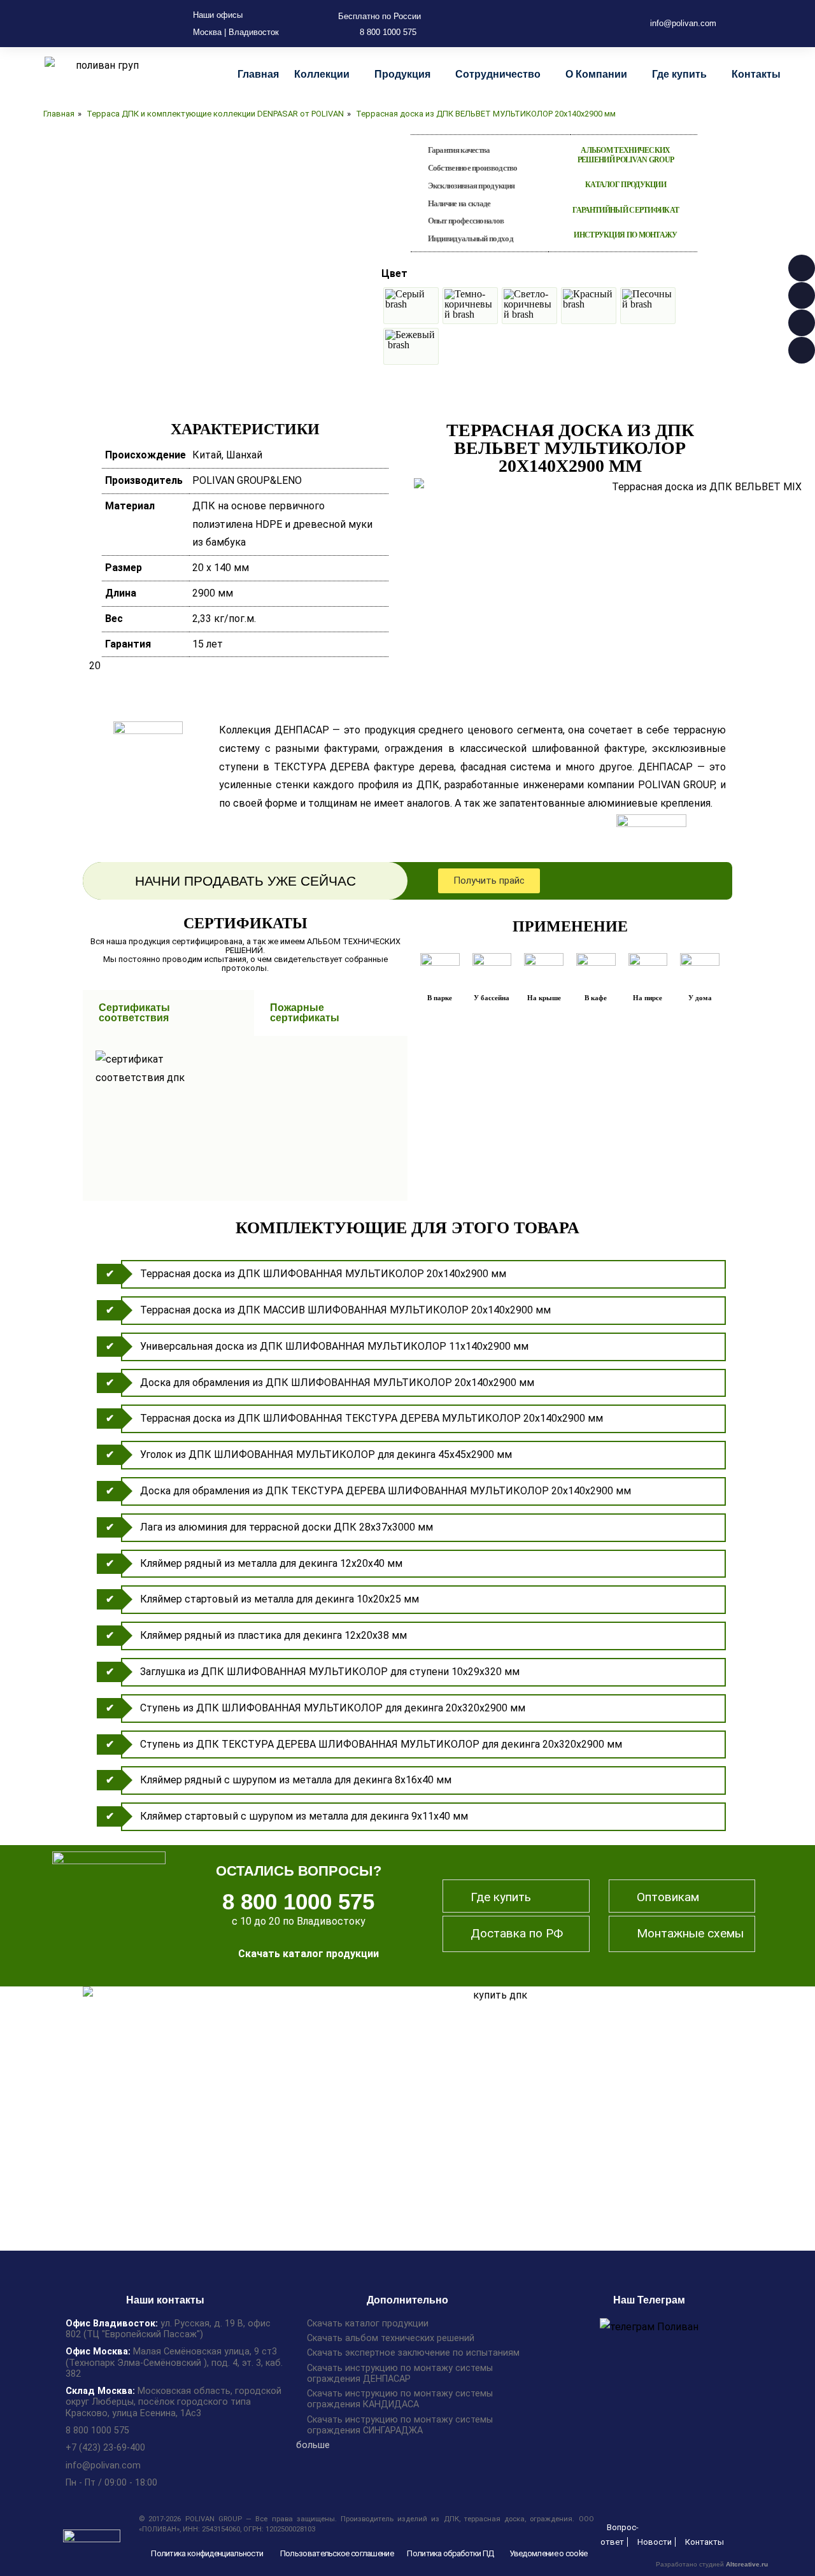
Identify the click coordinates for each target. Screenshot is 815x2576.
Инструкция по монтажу (625, 235)
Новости (655, 2542)
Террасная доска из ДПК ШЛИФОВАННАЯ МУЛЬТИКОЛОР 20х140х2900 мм (323, 1274)
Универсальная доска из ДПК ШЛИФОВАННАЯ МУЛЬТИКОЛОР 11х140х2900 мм (334, 1346)
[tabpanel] (245, 1118)
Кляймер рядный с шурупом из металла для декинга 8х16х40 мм (296, 1780)
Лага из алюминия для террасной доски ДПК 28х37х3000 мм (287, 1527)
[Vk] (573, 24)
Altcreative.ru (747, 2564)
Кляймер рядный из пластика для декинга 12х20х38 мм (273, 1635)
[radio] (411, 306)
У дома (700, 998)
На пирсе (648, 998)
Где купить (679, 74)
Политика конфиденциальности (207, 2553)
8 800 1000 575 (298, 1901)
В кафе (596, 998)
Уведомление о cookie (549, 2553)
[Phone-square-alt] (512, 24)
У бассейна (492, 998)
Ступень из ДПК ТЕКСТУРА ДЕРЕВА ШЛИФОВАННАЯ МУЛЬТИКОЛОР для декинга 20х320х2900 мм (381, 1744)
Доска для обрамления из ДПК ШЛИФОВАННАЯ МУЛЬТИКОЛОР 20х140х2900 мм (337, 1383)
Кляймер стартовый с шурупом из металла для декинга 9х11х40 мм (304, 1816)
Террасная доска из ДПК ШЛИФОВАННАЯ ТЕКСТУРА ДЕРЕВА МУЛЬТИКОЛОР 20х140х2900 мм (372, 1418)
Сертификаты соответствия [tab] (134, 1013)
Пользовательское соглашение (337, 2553)
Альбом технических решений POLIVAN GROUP (626, 155)
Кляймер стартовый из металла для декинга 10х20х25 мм (280, 1599)
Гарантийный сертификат (626, 210)
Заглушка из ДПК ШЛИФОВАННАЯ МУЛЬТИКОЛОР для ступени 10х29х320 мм (330, 1672)
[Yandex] (593, 24)
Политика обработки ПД (450, 2553)
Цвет (394, 273)
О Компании (596, 74)
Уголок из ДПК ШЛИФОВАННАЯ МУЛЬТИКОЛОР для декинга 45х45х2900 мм (326, 1454)
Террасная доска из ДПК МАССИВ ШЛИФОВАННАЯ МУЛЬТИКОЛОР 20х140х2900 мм (345, 1310)
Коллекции (322, 74)
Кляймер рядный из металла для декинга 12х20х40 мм (271, 1563)
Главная (258, 74)
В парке (440, 998)
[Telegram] (553, 24)
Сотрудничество (498, 74)
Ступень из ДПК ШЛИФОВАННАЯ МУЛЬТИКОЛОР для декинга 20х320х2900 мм (333, 1708)
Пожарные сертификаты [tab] (305, 1013)
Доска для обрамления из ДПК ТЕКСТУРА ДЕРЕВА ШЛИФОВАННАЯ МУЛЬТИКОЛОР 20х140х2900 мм (386, 1491)
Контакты (756, 74)
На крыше (544, 998)
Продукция (402, 74)
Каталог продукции (626, 185)
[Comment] (532, 24)
